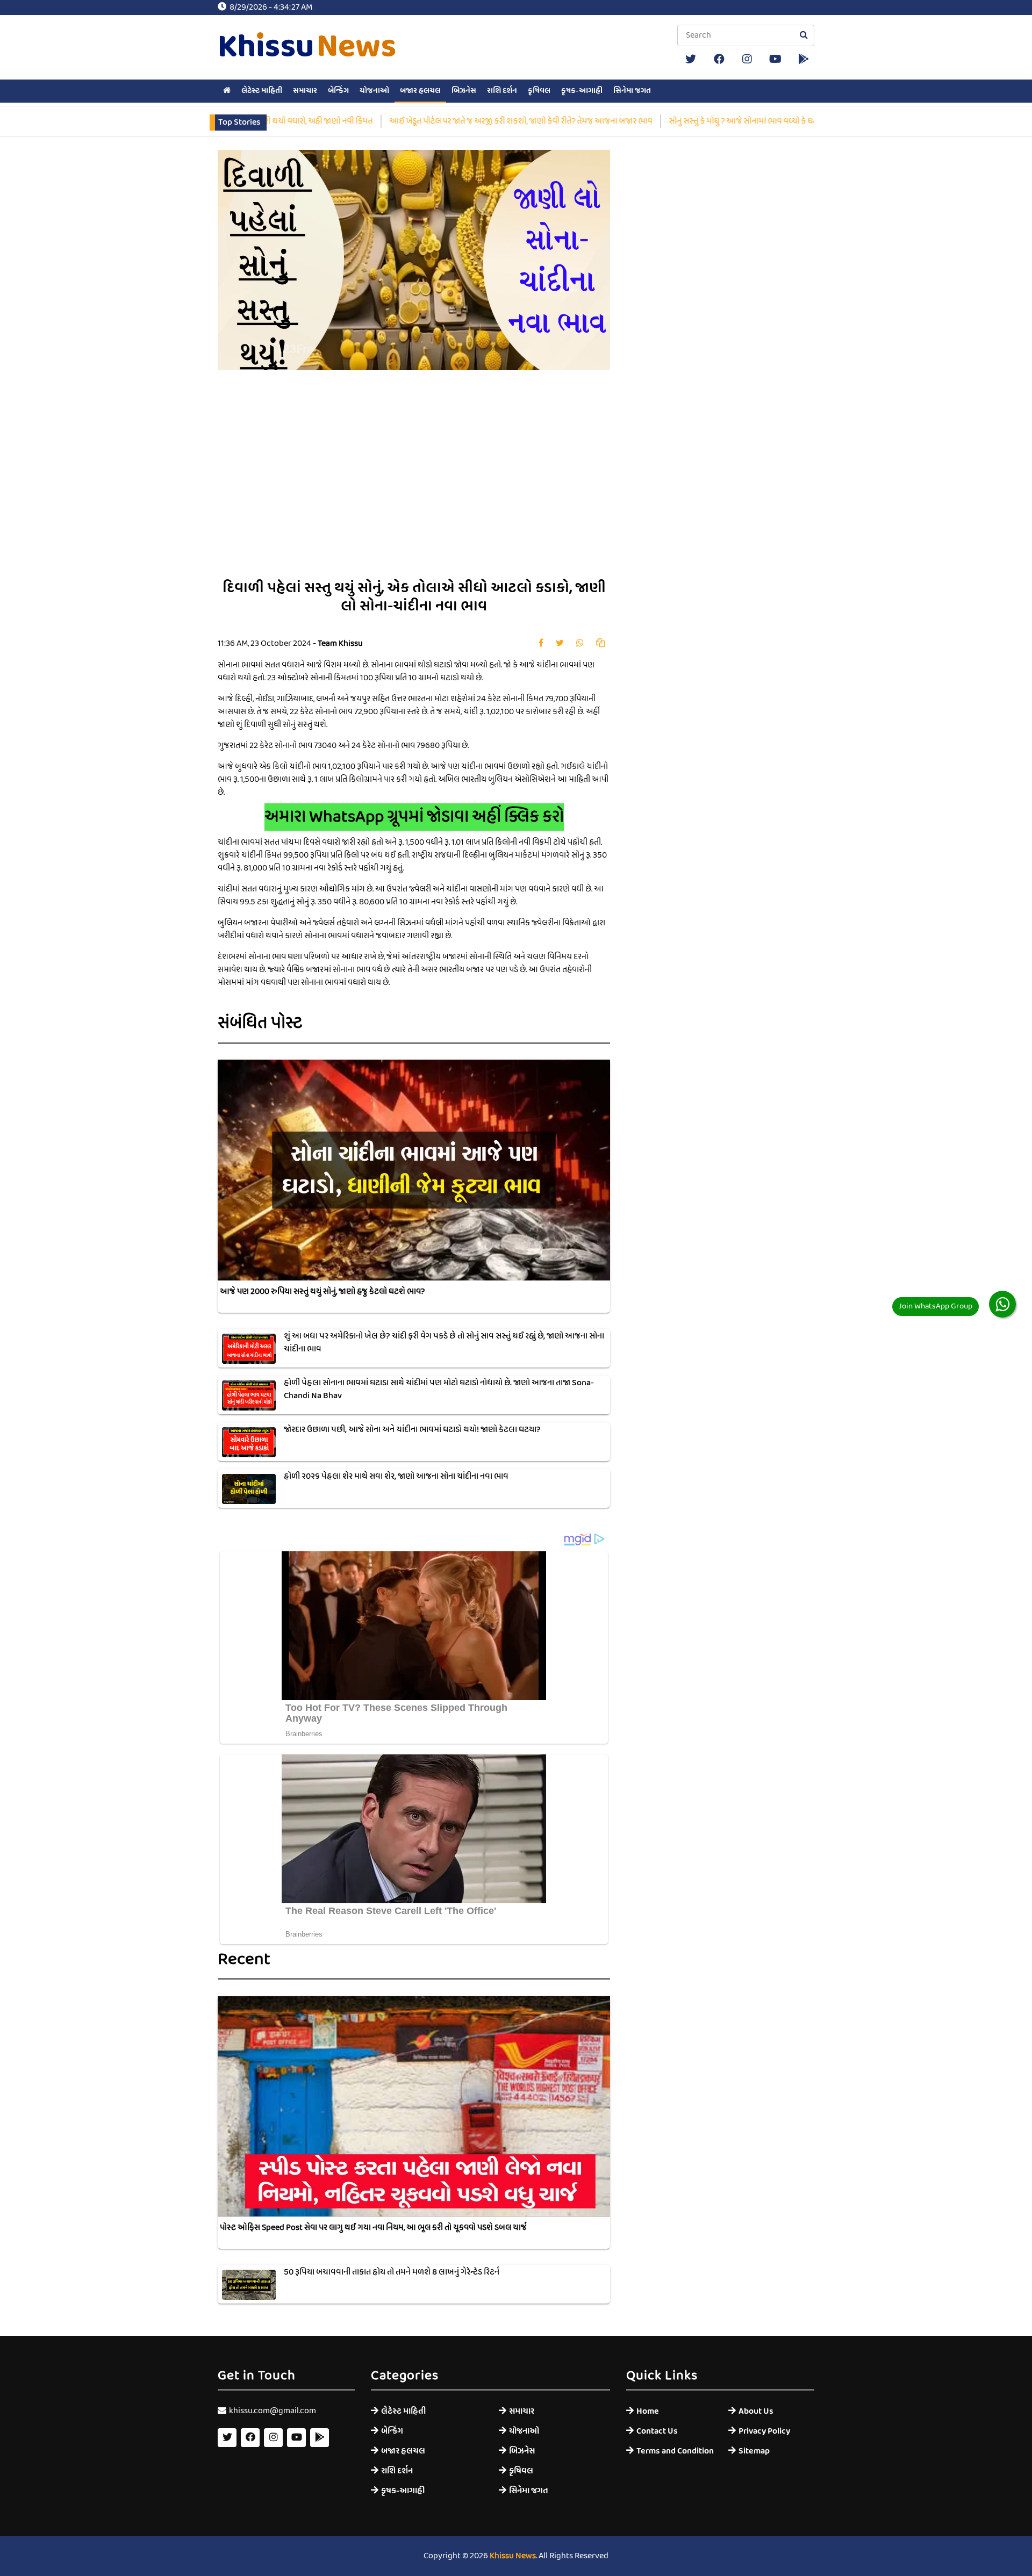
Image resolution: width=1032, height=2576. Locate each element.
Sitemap (754, 2451)
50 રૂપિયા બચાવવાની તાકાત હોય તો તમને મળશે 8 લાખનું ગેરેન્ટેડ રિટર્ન (392, 2272)
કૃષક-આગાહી (582, 91)
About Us (756, 2411)
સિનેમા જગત (632, 91)
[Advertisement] (540, 483)
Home (648, 2411)
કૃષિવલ (539, 91)
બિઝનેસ (464, 91)
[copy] (600, 644)
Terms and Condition (674, 2451)
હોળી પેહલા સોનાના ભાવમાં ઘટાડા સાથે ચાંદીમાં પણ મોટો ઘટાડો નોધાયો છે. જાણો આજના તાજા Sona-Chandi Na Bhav (439, 1390)
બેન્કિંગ (338, 91)
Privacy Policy (764, 2431)
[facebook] (719, 59)
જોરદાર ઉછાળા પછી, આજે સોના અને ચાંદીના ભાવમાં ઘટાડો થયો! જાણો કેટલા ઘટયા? (412, 1430)
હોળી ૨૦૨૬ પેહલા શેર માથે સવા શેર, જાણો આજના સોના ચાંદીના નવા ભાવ (396, 1477)
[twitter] (691, 59)
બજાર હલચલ (420, 91)
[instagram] (747, 59)
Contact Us (657, 2431)
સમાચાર (305, 91)
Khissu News (513, 2556)
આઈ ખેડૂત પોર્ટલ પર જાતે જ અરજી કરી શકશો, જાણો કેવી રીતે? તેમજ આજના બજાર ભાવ (481, 121)
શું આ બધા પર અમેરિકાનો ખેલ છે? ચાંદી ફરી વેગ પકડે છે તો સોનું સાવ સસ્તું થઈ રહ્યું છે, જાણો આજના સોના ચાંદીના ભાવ (444, 1343)
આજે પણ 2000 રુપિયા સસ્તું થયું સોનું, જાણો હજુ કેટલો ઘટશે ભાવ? (322, 1292)
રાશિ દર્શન (502, 91)
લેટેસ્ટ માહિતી (262, 91)
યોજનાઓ (374, 91)
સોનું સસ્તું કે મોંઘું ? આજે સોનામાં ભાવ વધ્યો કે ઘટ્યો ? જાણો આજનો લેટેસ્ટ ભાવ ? (752, 121)
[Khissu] (804, 59)
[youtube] (776, 59)
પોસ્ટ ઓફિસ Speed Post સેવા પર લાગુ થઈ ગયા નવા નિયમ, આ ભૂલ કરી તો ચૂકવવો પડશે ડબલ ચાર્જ (373, 2228)
